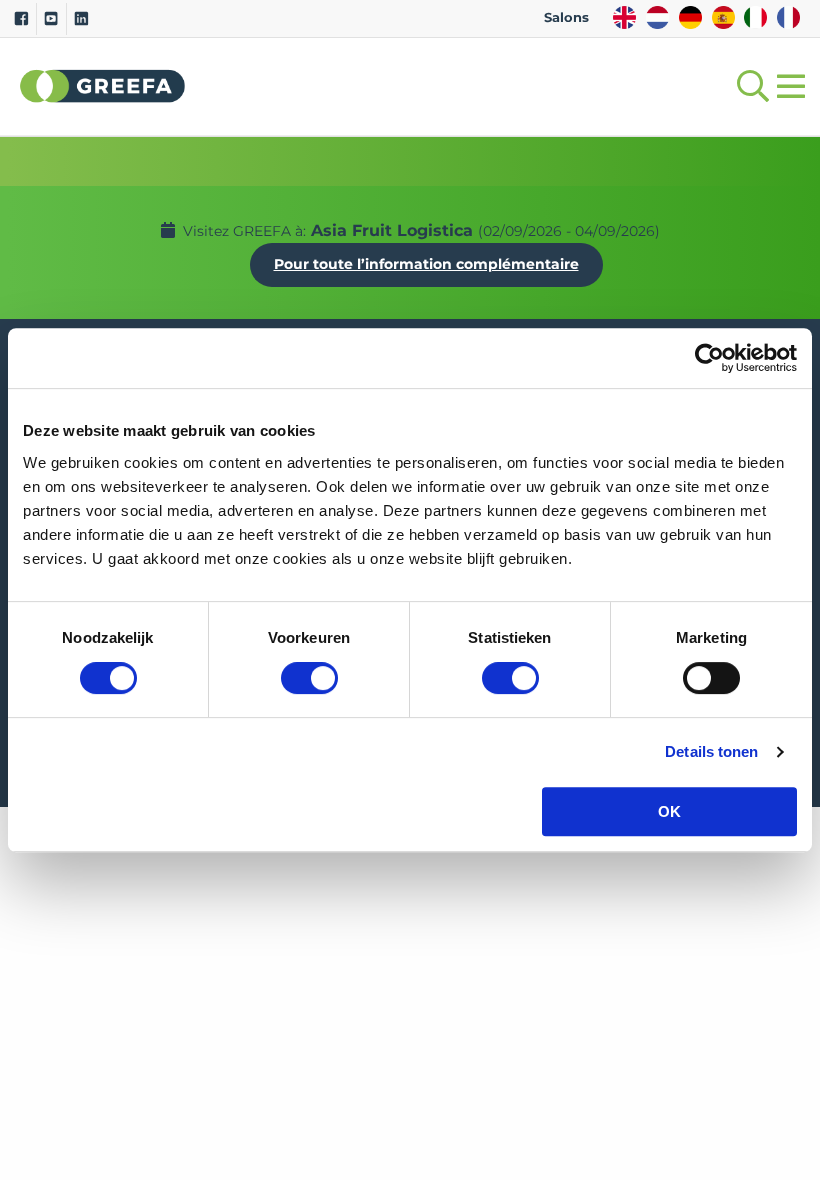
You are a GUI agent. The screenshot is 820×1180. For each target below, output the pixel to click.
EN (624, 17)
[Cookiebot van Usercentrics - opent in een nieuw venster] (709, 358)
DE (690, 17)
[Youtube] (51, 19)
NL (657, 17)
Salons (566, 17)
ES (723, 17)
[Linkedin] (81, 19)
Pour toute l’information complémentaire (426, 264)
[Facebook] (21, 19)
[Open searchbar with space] (749, 86)
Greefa (103, 86)
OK (669, 811)
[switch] (309, 678)
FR (788, 17)
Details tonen (711, 751)
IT (755, 17)
